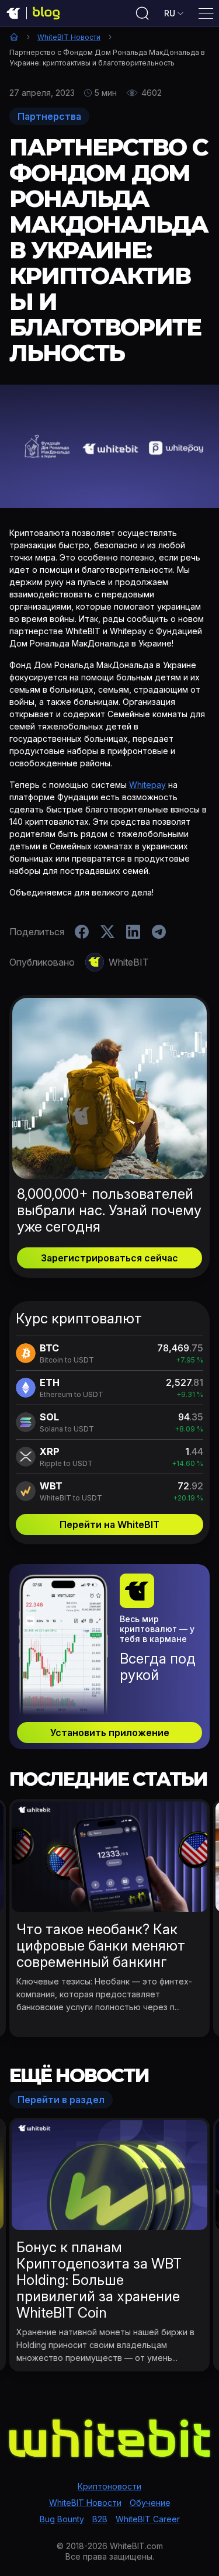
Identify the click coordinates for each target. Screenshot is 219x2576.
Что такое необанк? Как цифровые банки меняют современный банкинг (101, 1946)
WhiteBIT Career (148, 2519)
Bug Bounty (62, 2519)
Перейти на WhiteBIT (109, 1524)
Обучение (150, 2503)
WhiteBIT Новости (69, 37)
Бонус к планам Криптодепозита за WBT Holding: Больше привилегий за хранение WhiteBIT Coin (99, 2280)
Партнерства (49, 116)
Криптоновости (109, 2486)
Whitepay (147, 785)
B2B (100, 2519)
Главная (14, 37)
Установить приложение (110, 1733)
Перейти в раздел (61, 2100)
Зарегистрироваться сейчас (109, 1258)
